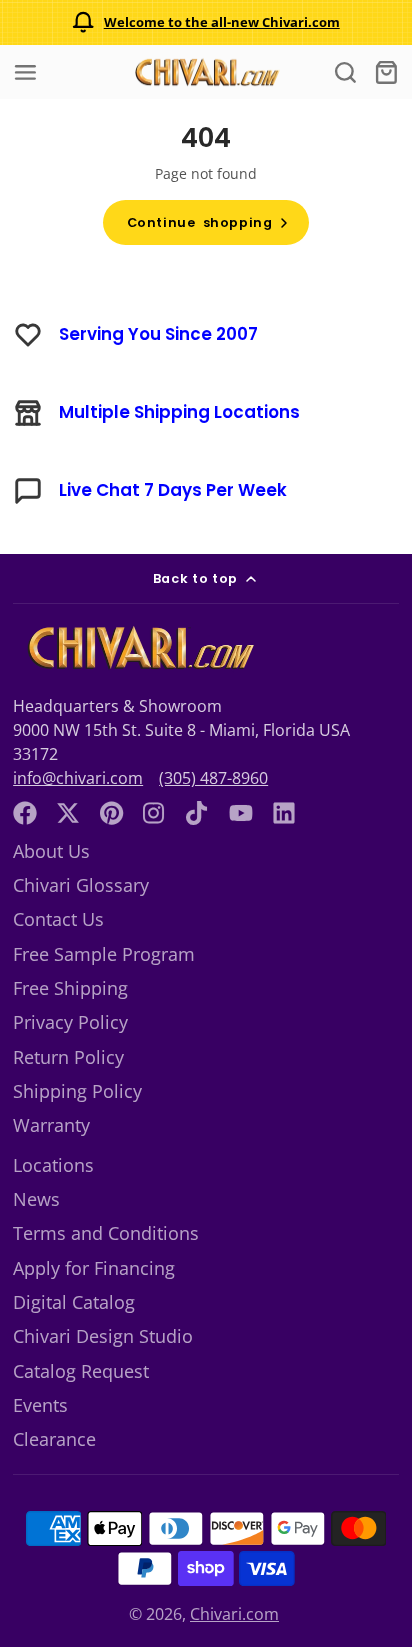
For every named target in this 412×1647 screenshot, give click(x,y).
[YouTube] (241, 813)
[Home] (206, 72)
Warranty (51, 1125)
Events (40, 1405)
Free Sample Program (104, 954)
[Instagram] (155, 813)
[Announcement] (206, 22)
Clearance (54, 1439)
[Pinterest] (112, 813)
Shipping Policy (77, 1091)
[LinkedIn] (284, 813)
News (36, 1199)
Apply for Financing (94, 1268)
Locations (53, 1165)
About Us (51, 851)
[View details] (138, 648)
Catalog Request (81, 1371)
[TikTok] (198, 813)
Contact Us (58, 919)
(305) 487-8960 (213, 778)
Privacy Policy (70, 1022)
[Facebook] (25, 813)
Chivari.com (234, 1614)
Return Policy (68, 1057)
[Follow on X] (68, 813)
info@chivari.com (78, 778)
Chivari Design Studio (103, 1336)
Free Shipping (70, 988)
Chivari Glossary (81, 885)
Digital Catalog (74, 1302)
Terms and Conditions (106, 1233)
